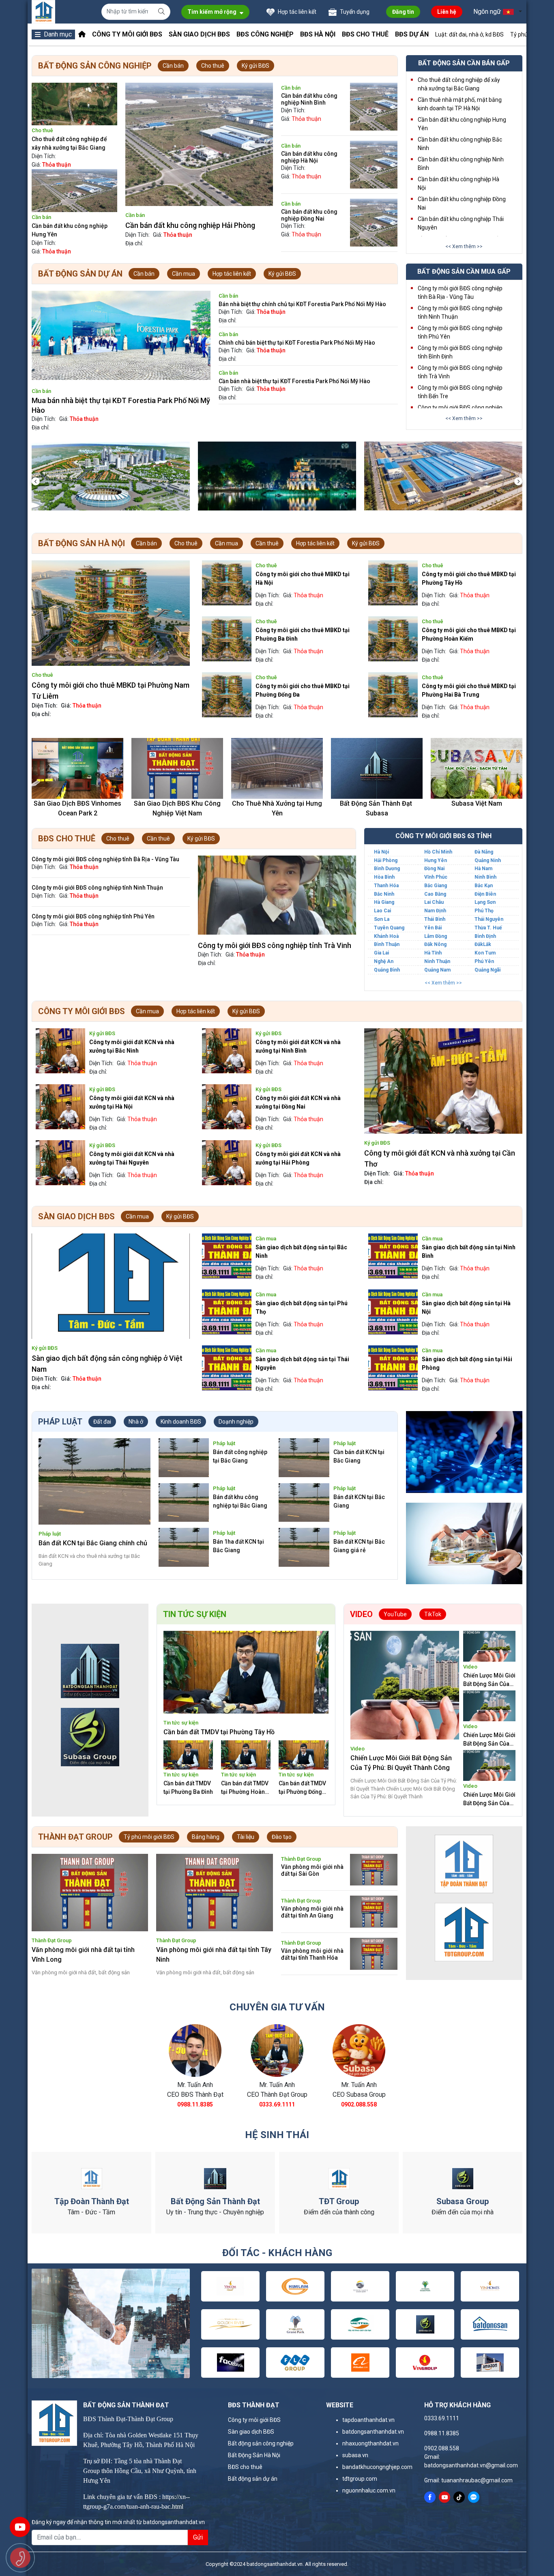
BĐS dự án (412, 34)
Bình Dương (387, 869)
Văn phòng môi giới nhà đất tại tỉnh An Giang (312, 1912)
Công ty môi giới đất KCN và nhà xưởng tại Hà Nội (132, 1102)
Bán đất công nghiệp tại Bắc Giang (240, 1456)
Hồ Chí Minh (438, 852)
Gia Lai (381, 953)
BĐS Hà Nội (318, 34)
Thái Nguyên (489, 919)
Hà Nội (381, 852)
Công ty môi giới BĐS (127, 34)
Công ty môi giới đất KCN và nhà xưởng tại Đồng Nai (298, 1102)
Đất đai (102, 1422)
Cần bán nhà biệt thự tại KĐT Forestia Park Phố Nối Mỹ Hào (294, 381)
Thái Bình (435, 919)
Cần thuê (267, 543)
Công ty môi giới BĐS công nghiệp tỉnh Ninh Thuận (97, 888)
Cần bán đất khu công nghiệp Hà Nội (309, 157)
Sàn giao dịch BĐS (199, 34)
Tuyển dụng (354, 12)
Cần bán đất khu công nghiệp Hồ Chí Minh (193, 225)
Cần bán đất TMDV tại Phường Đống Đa (302, 1788)
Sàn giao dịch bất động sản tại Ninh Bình (469, 1252)
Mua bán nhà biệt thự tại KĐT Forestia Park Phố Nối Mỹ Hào (121, 405)
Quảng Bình (387, 970)
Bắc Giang (436, 886)
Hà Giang (384, 902)
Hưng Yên (436, 860)
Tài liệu (246, 1837)
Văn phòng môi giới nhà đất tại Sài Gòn (312, 1870)
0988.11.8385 (195, 2104)
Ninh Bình (485, 877)
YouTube (395, 1614)
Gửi (198, 2537)
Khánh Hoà (386, 936)
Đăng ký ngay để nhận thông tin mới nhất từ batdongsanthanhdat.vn (118, 2522)
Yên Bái (433, 928)
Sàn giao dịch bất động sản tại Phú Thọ (302, 1307)
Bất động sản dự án (253, 2479)
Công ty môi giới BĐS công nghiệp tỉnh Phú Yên (93, 916)
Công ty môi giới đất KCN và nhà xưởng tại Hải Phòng (298, 1158)
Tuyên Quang (389, 928)
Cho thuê (213, 66)
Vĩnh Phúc (436, 877)
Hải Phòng (386, 860)
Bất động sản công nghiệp (261, 2443)
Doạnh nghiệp (236, 1422)
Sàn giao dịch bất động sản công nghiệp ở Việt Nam (107, 1364)
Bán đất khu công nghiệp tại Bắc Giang (240, 1501)
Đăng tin (403, 12)
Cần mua (184, 274)
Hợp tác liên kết (296, 12)
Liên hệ (447, 12)
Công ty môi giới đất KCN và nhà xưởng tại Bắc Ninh (132, 1046)
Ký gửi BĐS (256, 66)
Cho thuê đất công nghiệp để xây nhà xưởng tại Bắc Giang (69, 143)
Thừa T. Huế (488, 928)
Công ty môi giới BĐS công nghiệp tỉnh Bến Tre (274, 945)
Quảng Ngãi (487, 970)
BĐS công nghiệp (265, 34)
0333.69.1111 (277, 2104)
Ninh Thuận (437, 961)
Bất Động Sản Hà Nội (254, 2455)
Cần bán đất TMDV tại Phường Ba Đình (188, 1788)
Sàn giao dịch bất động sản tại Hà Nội (466, 1307)
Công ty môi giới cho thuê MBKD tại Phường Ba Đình (303, 634)
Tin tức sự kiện (181, 1723)
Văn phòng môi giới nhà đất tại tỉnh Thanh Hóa (312, 1954)
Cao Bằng (435, 894)
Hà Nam (483, 869)
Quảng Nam (437, 970)
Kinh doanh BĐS (181, 1422)
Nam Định (435, 911)
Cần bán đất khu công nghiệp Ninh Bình (309, 99)
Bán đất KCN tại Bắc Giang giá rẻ (359, 1546)
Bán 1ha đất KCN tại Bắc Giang (238, 1546)
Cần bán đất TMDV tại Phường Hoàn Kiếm (245, 1788)
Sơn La (382, 919)
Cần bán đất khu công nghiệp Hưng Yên (70, 230)
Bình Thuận (387, 944)
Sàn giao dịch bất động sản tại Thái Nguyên (302, 1363)
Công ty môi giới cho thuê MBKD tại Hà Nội (303, 578)
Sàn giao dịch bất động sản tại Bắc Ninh (301, 1252)
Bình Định (485, 936)
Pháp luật (50, 1534)
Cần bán (173, 66)
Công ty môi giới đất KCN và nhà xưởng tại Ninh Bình (298, 1046)
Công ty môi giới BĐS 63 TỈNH (443, 836)
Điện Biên (485, 894)
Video (358, 1749)
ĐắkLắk (483, 944)
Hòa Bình (384, 877)
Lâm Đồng (436, 936)
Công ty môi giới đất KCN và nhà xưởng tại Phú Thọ (439, 1158)
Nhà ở (136, 1422)
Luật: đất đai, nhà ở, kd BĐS (469, 34)
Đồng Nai (434, 869)
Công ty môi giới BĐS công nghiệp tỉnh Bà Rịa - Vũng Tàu (105, 859)
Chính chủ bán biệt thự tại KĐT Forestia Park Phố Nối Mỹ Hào (297, 343)
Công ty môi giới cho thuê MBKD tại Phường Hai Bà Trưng (469, 690)
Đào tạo (282, 1837)
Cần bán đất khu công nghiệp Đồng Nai (309, 215)
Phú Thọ (484, 911)
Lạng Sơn (485, 902)
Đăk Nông (435, 944)
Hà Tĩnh (433, 953)
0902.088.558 (359, 2104)
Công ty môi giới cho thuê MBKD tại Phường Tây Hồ (469, 578)
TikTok (433, 1614)
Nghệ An (384, 961)
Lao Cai (382, 911)
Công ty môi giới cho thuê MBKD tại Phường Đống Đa (303, 690)
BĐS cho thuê (365, 34)
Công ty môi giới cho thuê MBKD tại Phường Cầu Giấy (110, 691)
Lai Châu (434, 902)
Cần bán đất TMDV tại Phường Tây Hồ (219, 1732)
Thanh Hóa (386, 886)
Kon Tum (485, 953)
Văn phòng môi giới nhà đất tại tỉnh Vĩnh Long (83, 1955)
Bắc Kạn (484, 886)
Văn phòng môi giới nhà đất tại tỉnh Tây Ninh (214, 1955)
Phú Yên (484, 961)
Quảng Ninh (488, 860)
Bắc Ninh (384, 894)
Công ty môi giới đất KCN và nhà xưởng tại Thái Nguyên (132, 1158)
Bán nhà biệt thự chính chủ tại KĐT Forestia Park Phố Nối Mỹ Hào (302, 304)
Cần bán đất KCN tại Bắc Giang (359, 1456)
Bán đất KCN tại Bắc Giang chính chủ (93, 1543)
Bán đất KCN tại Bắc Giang (359, 1501)
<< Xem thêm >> (464, 247)
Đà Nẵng (484, 852)
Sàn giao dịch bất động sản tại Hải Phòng (467, 1363)
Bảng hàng (206, 1837)
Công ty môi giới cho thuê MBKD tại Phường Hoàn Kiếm (469, 634)
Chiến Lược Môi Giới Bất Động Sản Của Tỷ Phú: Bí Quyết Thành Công (401, 1763)
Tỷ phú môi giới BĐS (149, 1837)
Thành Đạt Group (52, 1940)
